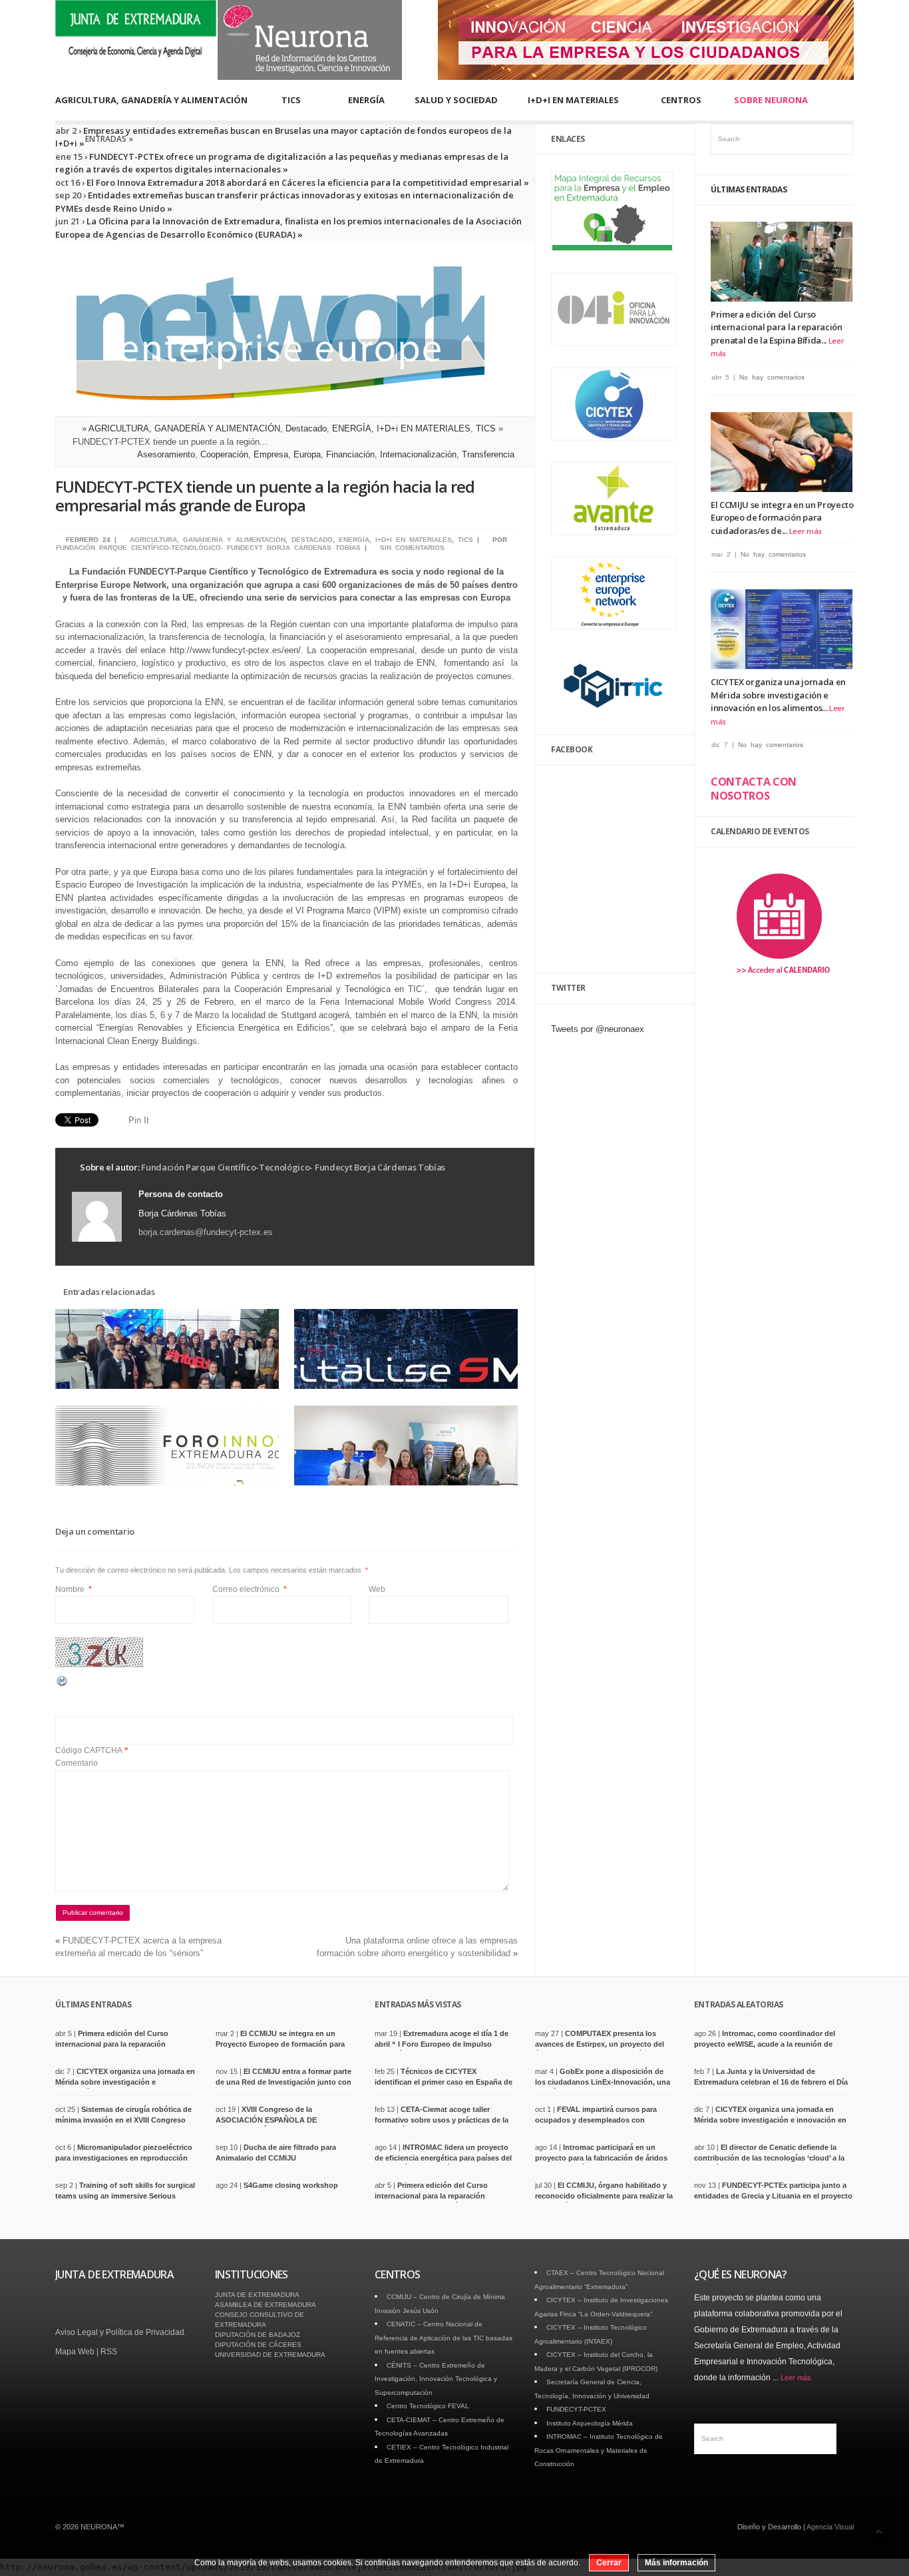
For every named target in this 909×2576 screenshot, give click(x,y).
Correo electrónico (250, 1589)
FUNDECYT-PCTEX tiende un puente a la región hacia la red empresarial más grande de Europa (265, 496)
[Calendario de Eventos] (783, 982)
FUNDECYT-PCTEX (576, 2409)
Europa (307, 454)
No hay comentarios (772, 377)
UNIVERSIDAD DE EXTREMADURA (270, 2355)
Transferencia (488, 454)
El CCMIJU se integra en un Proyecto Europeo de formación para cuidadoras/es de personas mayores (280, 2044)
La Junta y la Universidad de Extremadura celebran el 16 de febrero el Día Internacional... (771, 2082)
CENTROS (681, 100)
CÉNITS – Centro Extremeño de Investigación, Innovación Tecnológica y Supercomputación (436, 2379)
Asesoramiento (166, 454)
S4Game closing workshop (291, 2185)
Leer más (806, 531)
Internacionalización (418, 454)
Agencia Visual (830, 2527)
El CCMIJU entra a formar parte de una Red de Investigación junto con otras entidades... (283, 2082)
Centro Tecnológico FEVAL (428, 2406)
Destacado (306, 428)
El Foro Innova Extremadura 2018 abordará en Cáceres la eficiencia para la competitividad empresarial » (307, 182)
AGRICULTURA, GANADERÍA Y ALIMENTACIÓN (151, 100)
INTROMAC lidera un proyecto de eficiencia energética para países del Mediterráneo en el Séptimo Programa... (444, 2158)
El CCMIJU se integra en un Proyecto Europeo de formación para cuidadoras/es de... (782, 518)
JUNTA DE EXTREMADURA (257, 2295)
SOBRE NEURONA (771, 100)
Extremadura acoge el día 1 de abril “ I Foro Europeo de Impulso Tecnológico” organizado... (442, 2044)
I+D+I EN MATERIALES (573, 100)
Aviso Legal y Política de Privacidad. (121, 2332)
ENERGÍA (366, 100)
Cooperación (224, 454)
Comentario (77, 1763)
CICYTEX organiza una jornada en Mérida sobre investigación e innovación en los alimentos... (778, 695)
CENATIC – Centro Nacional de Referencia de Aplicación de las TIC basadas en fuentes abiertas (444, 2338)
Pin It (139, 1120)
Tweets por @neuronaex (598, 1029)
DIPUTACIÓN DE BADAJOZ (258, 2335)
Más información (676, 2563)
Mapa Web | (78, 2352)
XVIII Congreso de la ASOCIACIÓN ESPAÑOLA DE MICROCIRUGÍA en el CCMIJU (268, 2120)
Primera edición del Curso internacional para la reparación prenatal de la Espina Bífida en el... (115, 2044)
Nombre (74, 1589)
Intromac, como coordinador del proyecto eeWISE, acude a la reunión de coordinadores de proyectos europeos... (765, 2044)
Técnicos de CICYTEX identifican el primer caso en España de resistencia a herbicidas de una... (444, 2082)
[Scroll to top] (879, 2532)
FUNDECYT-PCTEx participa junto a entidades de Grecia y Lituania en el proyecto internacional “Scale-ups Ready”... (773, 2195)
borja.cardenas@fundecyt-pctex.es (206, 1232)
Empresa (271, 454)
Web (377, 1589)
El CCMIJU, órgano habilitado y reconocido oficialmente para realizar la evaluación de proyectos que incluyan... (605, 2195)
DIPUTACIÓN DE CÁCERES (258, 2345)
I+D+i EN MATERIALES (424, 428)
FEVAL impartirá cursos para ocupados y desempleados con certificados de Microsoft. (596, 2120)
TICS (291, 100)
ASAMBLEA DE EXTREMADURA (266, 2305)
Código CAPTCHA (89, 1750)
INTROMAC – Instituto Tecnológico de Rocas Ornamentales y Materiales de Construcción (599, 2450)
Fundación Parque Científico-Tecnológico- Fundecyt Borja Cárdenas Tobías (208, 548)
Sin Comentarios (412, 548)
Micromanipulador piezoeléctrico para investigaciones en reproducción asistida (124, 2158)
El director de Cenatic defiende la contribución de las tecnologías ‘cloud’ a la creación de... (769, 2158)
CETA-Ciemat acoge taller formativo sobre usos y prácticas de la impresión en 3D (442, 2120)
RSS (109, 2352)
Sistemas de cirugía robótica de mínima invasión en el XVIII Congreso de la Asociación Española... (123, 2120)
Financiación (350, 454)
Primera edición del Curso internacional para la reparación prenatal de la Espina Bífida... (777, 327)
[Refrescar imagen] (63, 1685)
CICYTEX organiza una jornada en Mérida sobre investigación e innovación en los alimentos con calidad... (770, 2120)
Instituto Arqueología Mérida (590, 2423)
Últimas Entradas (749, 189)
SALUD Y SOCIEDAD (456, 100)
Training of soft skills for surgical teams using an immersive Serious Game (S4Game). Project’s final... (125, 2195)
